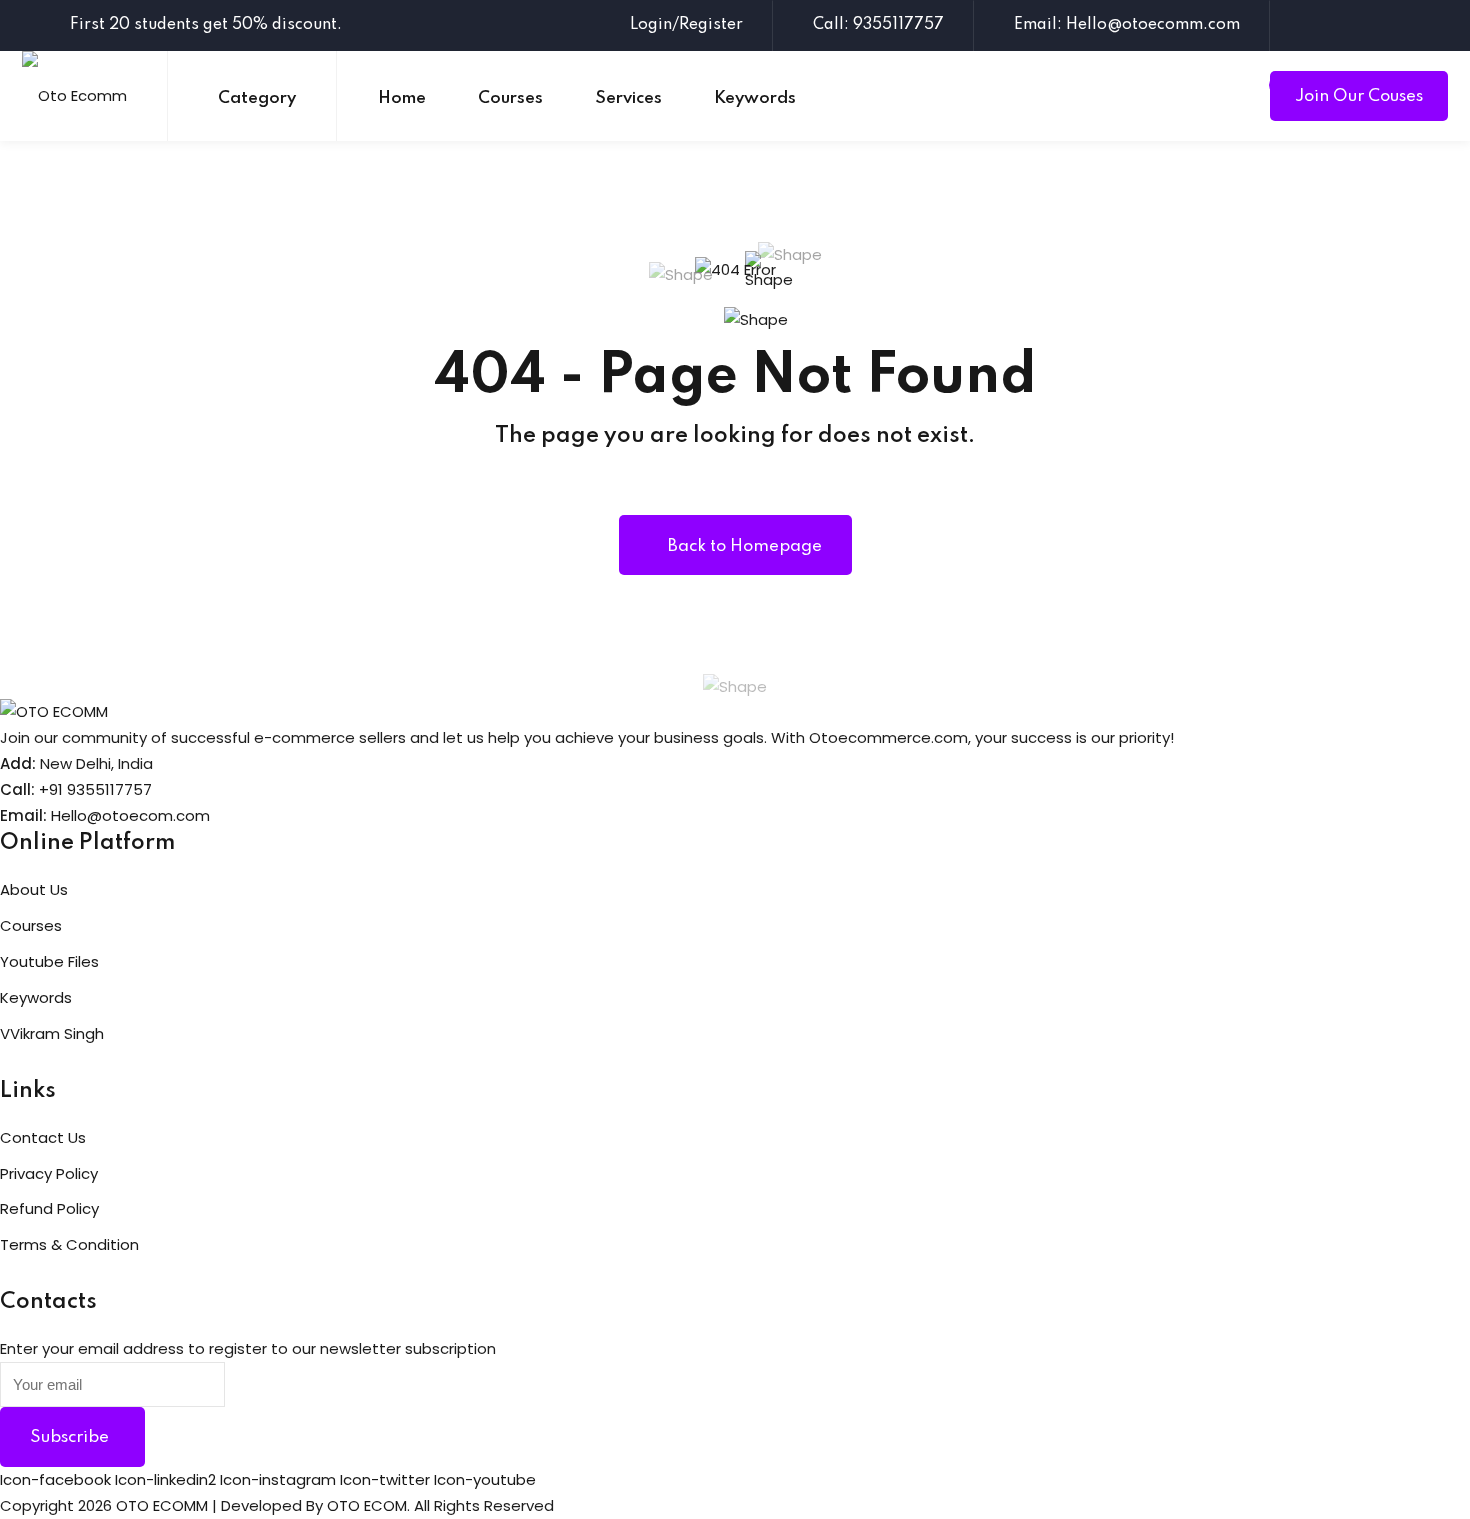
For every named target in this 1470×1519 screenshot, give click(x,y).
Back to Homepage (745, 546)
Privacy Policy (49, 1173)
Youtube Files (49, 961)
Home (402, 98)
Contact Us (43, 1137)
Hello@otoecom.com (130, 815)
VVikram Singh (52, 1033)
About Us (34, 889)
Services (628, 98)
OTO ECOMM (162, 1505)
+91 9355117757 (95, 789)
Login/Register (686, 25)
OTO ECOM (367, 1505)
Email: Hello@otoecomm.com (1127, 25)
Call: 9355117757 (878, 25)
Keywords (755, 98)
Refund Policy (49, 1208)
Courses (510, 98)
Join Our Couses (1359, 96)
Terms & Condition (69, 1244)
